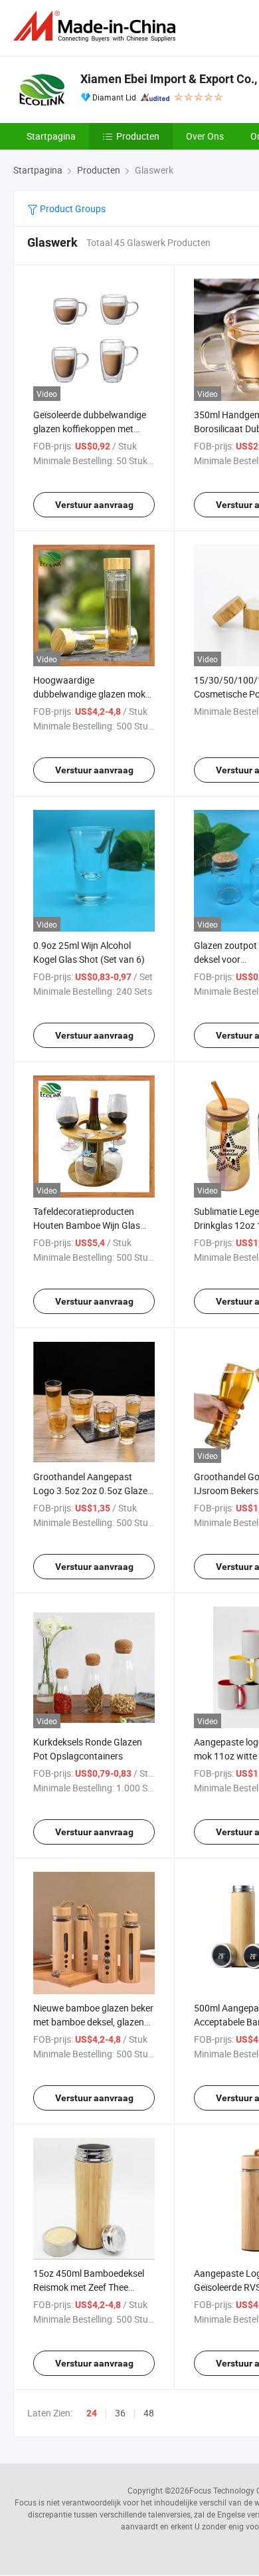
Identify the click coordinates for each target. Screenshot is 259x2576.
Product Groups (72, 208)
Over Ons (205, 136)
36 (120, 2413)
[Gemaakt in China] (97, 26)
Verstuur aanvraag (94, 505)
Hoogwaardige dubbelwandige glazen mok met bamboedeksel (89, 694)
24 (92, 2413)
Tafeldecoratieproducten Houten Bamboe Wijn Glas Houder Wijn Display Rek (87, 1225)
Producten (138, 136)
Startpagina (51, 136)
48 (149, 2413)
